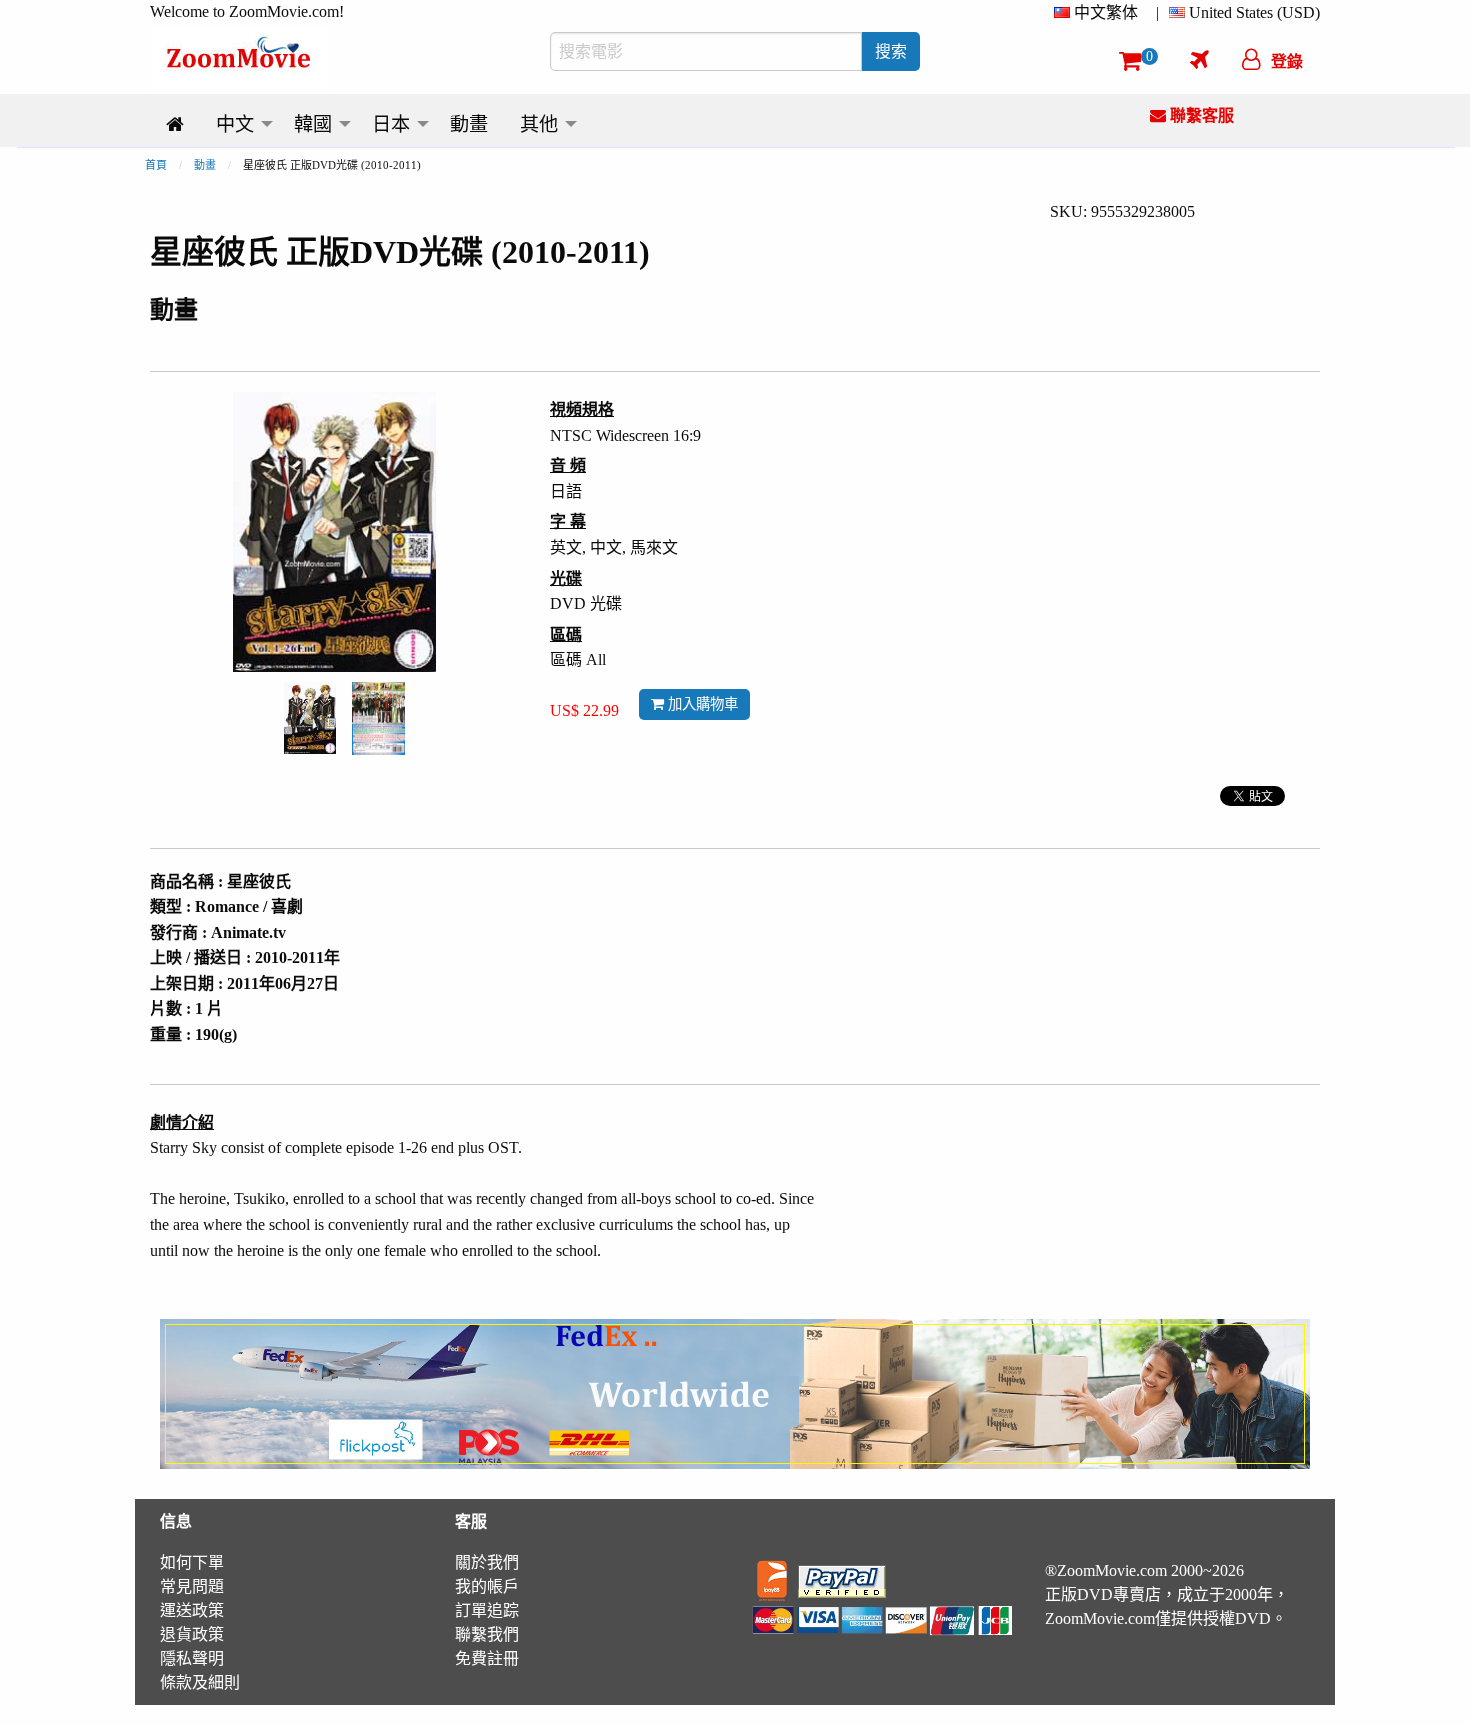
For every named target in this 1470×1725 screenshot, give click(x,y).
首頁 (156, 165)
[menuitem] (1100, 13)
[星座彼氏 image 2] (378, 718)
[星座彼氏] (310, 716)
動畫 (205, 165)
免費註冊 (487, 1658)
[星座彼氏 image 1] (310, 718)
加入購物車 (701, 704)
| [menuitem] (1157, 12)
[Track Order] (1199, 59)
